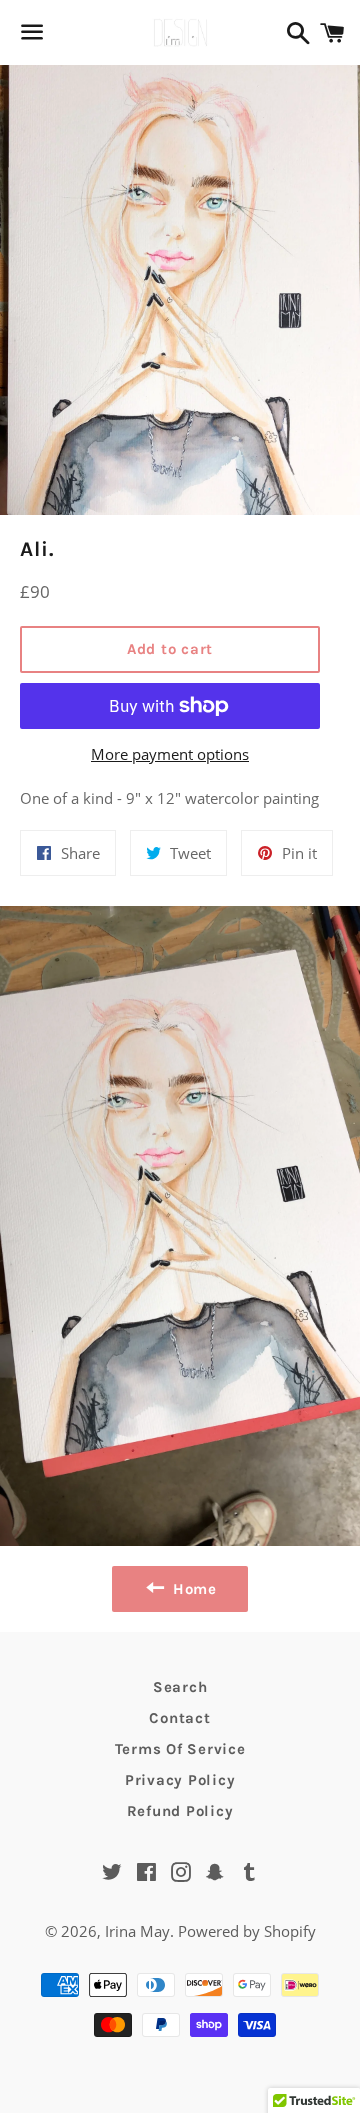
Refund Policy (180, 1811)
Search (180, 1687)
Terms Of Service (180, 1749)
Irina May (137, 1931)
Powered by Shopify (247, 1931)
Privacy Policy (180, 1780)
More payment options (170, 754)
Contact (179, 1718)
